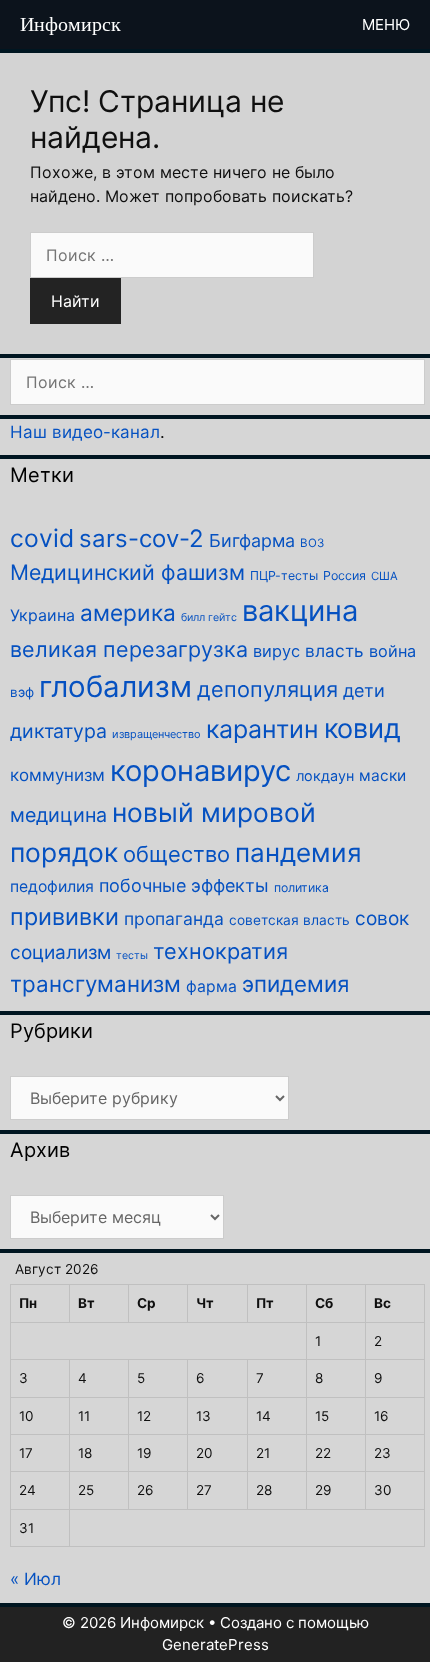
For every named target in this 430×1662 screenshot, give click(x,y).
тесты (132, 955)
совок (382, 918)
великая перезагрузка (129, 649)
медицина (58, 815)
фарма (211, 986)
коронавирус (200, 770)
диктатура (58, 731)
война (392, 651)
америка (128, 612)
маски (382, 775)
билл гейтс (209, 617)
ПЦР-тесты (284, 575)
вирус (276, 651)
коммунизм (57, 775)
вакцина (300, 610)
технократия (220, 951)
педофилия (52, 886)
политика (301, 887)
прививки (64, 916)
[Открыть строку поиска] (309, 24)
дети (364, 690)
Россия (344, 575)
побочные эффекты (184, 885)
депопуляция (267, 689)
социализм (60, 952)
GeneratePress (215, 1644)
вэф (22, 692)
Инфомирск (70, 24)
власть (334, 650)
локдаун (325, 775)
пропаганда (174, 918)
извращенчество (156, 734)
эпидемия (295, 983)
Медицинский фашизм (127, 572)
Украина (42, 615)
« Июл (35, 1579)
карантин (262, 729)
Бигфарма (252, 540)
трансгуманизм (95, 983)
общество (176, 854)
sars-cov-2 (141, 538)
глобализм (115, 686)
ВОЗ (312, 543)
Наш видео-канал (85, 432)
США (384, 576)
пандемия (298, 852)
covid (42, 538)
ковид (362, 728)
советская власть (289, 920)
